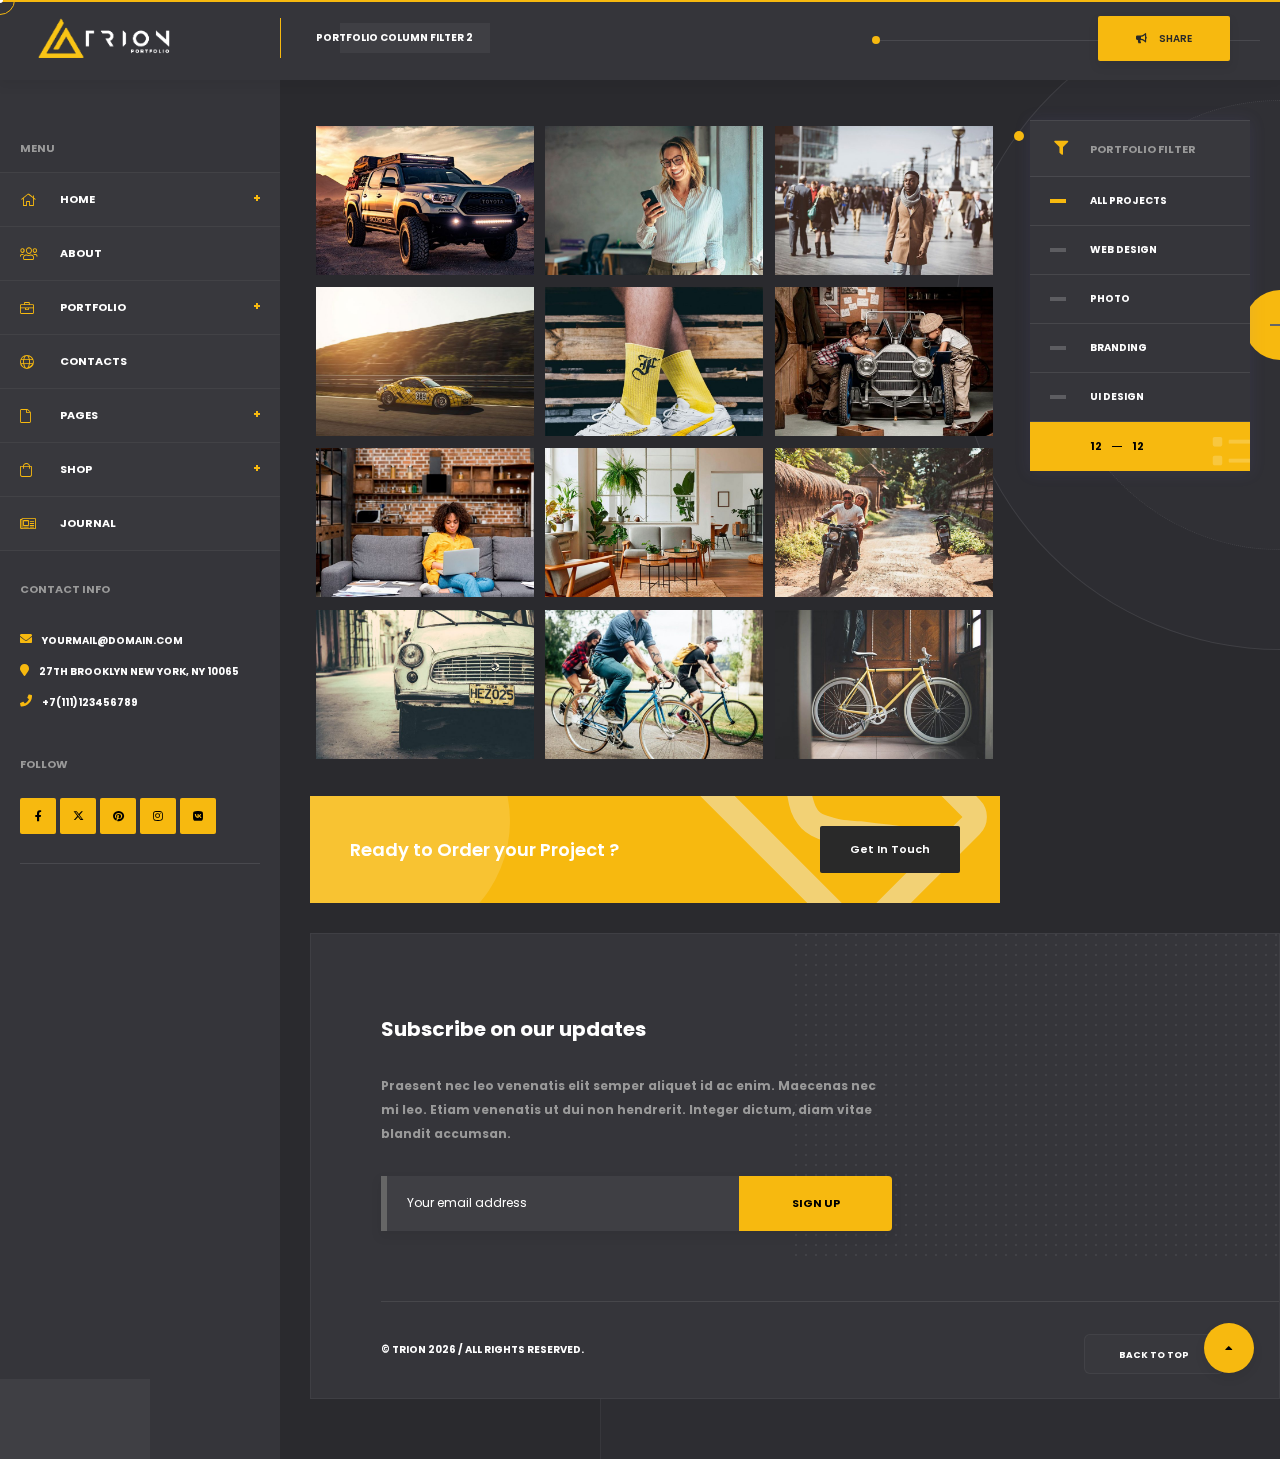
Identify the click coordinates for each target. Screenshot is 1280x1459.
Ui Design (1117, 396)
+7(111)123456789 (90, 702)
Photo (1110, 298)
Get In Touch (890, 849)
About (81, 253)
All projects (1128, 200)
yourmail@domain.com (112, 640)
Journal (88, 523)
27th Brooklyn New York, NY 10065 (139, 671)
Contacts (93, 361)
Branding (1118, 347)
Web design (1123, 249)
